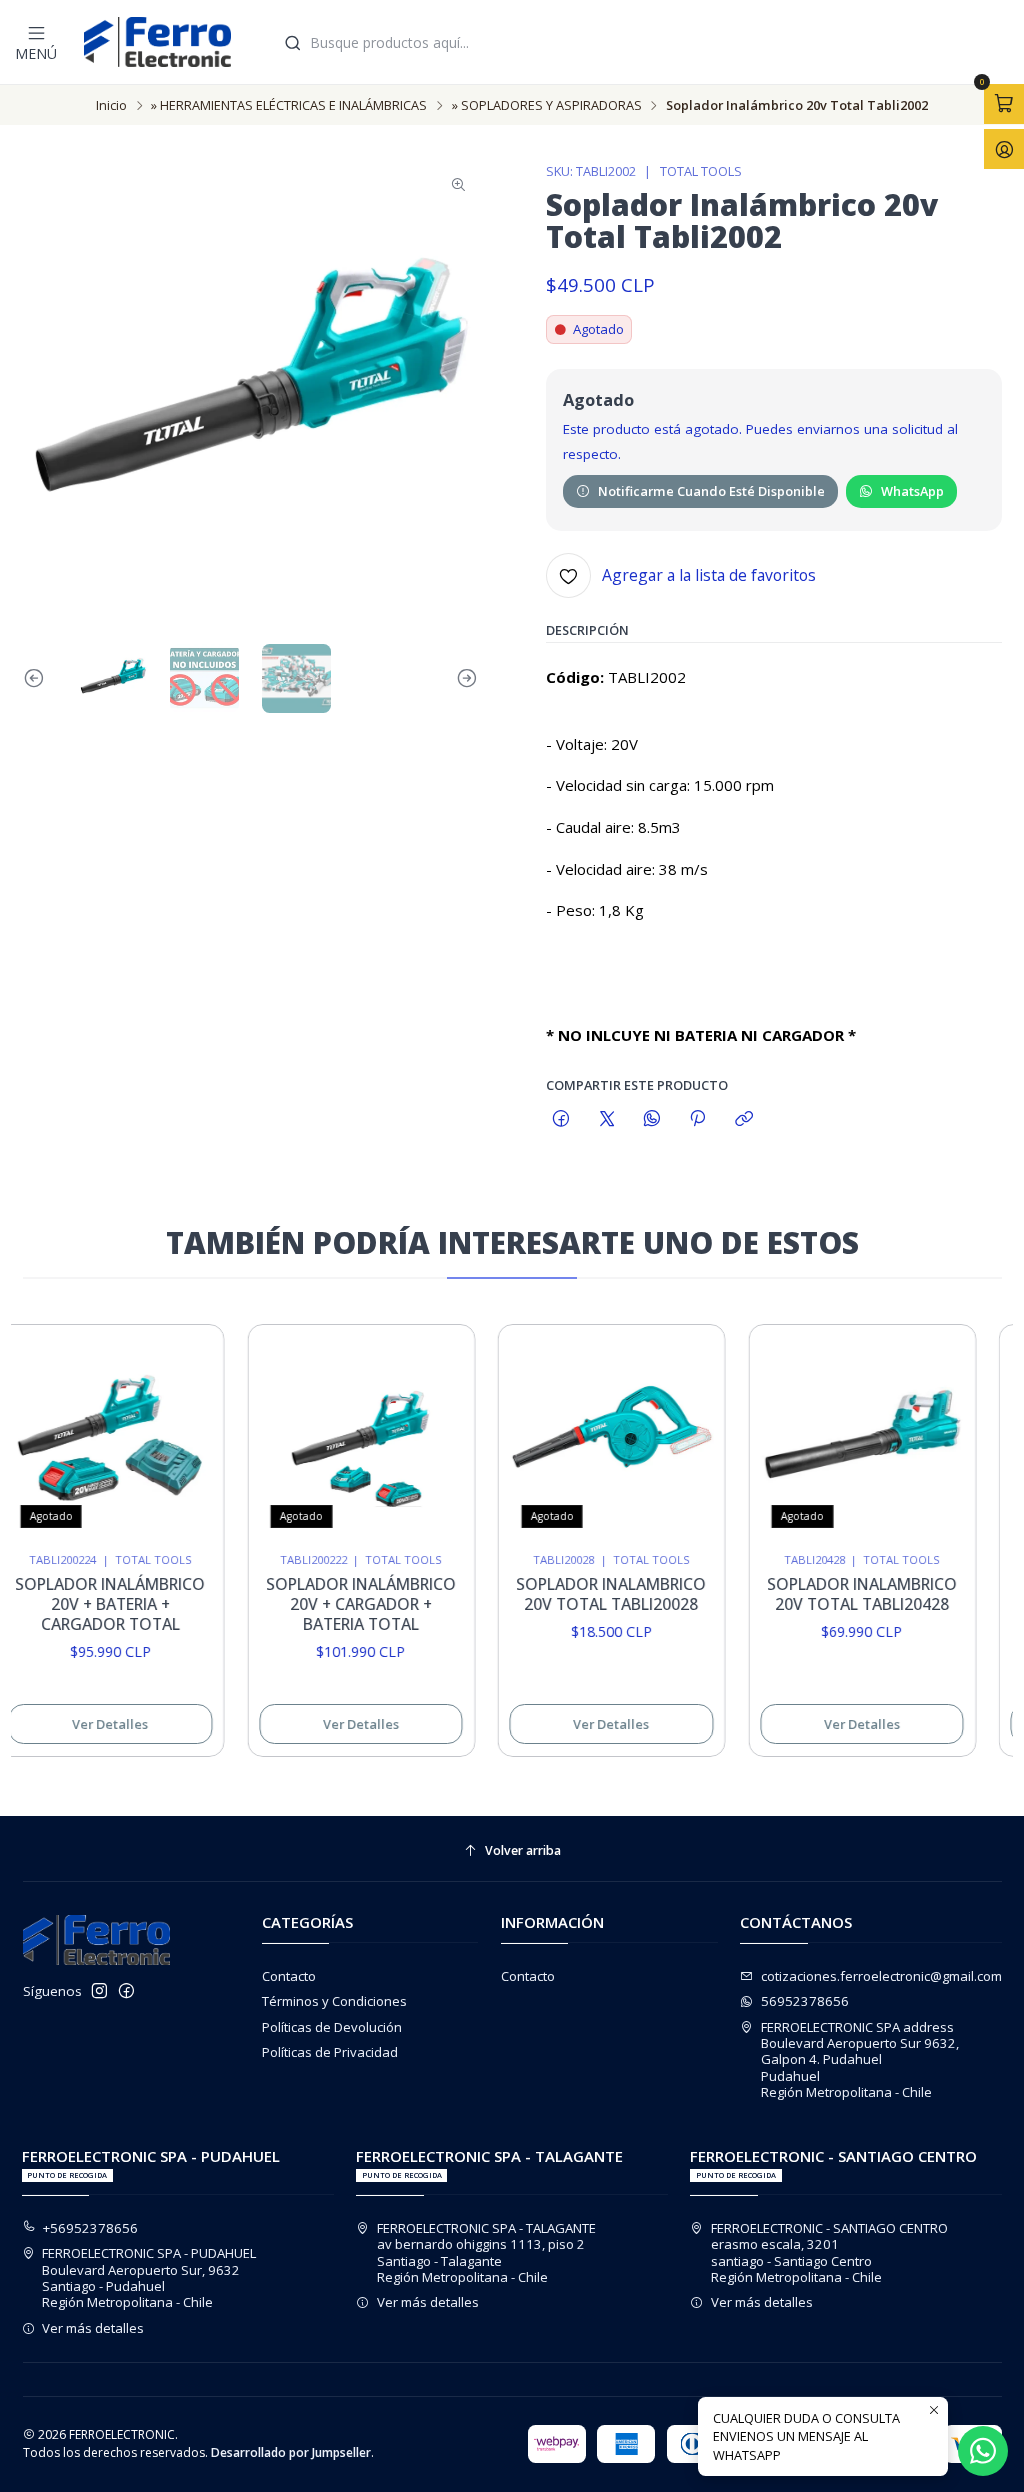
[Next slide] (463, 678)
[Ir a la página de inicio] (157, 42)
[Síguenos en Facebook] (126, 1991)
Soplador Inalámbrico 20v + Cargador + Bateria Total (344, 1604)
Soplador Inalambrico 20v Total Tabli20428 (845, 1594)
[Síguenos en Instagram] (99, 1991)
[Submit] (293, 42)
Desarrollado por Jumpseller (291, 2452)
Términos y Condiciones (334, 2001)
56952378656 (805, 2001)
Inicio (111, 105)
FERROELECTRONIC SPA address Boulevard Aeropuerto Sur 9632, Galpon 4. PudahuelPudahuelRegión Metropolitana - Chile (860, 2060)
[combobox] (644, 42)
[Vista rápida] (173, 1432)
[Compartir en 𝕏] (606, 1119)
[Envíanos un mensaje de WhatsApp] (983, 2451)
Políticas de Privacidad (330, 2052)
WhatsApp (912, 491)
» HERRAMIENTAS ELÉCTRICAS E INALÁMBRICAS (289, 105)
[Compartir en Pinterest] (698, 1119)
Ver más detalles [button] (93, 2328)
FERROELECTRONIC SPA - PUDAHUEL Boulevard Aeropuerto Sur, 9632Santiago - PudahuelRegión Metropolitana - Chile (149, 2277)
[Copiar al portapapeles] (743, 1119)
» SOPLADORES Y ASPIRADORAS (547, 105)
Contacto (289, 1976)
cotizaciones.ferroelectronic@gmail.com (881, 1976)
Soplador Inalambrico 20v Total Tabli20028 (595, 1594)
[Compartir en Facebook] (561, 1119)
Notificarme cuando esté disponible (711, 491)
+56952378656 (90, 2228)
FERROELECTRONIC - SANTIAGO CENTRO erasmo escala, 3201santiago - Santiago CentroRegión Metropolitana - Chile (829, 2252)
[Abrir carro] (1004, 104)
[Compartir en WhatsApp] (651, 1119)
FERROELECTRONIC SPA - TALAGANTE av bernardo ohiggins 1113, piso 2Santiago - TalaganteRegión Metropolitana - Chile (486, 2252)
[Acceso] (1004, 149)
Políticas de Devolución (332, 2027)
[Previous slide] (38, 678)
